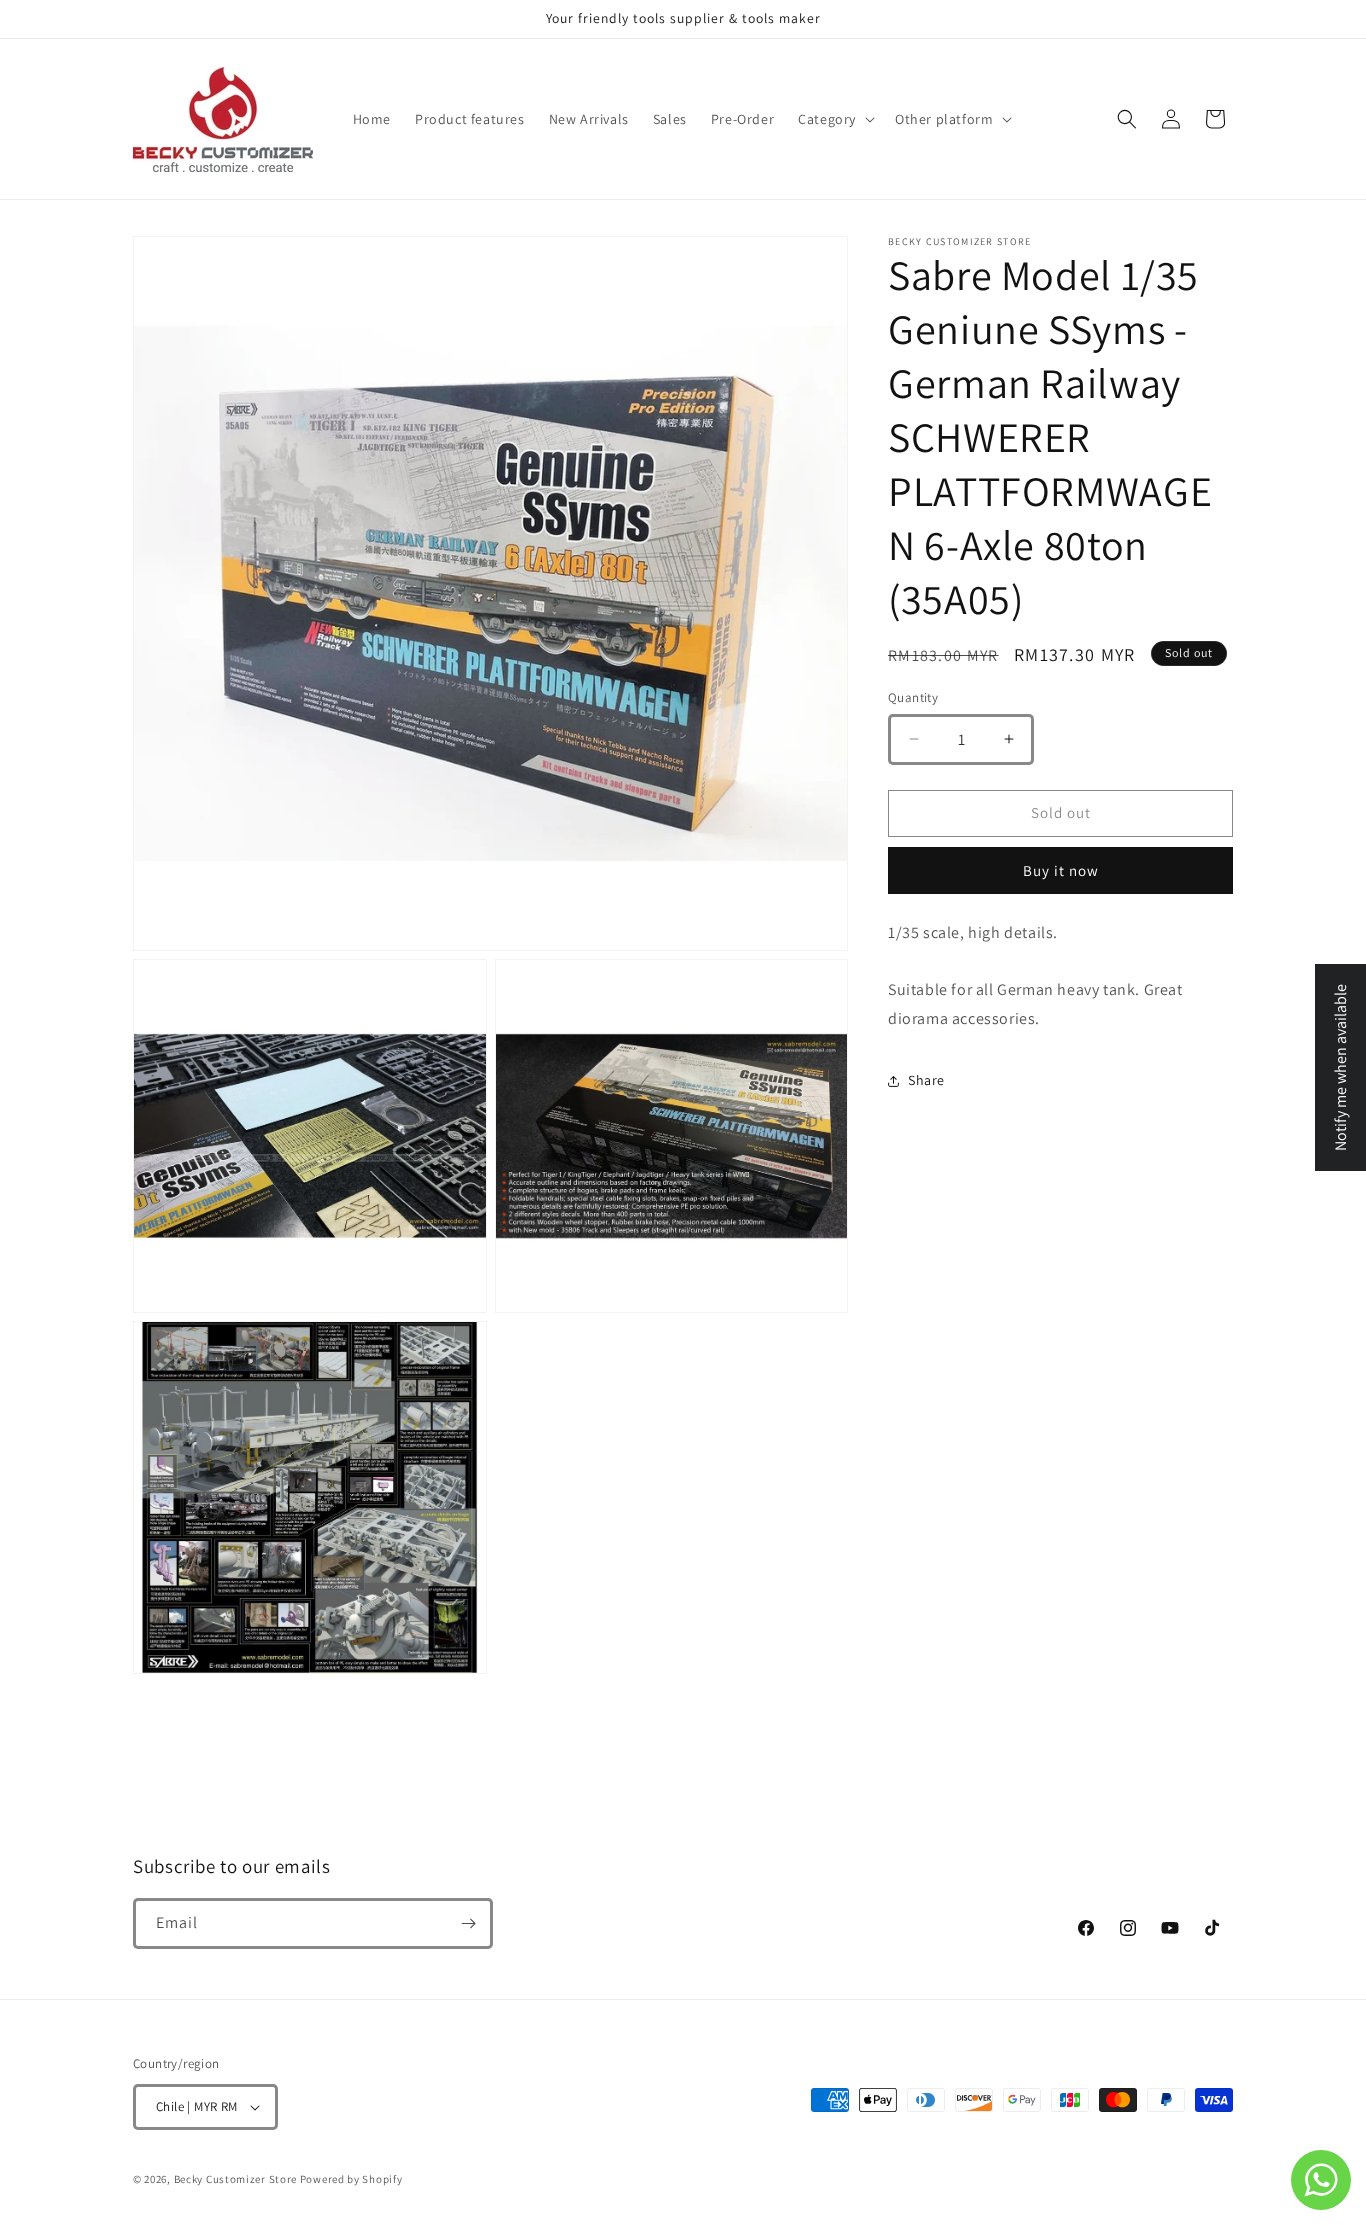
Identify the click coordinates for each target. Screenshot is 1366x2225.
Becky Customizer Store (235, 2179)
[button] (834, 119)
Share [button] (926, 1080)
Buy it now (1061, 870)
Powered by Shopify (351, 2179)
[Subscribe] (468, 1923)
